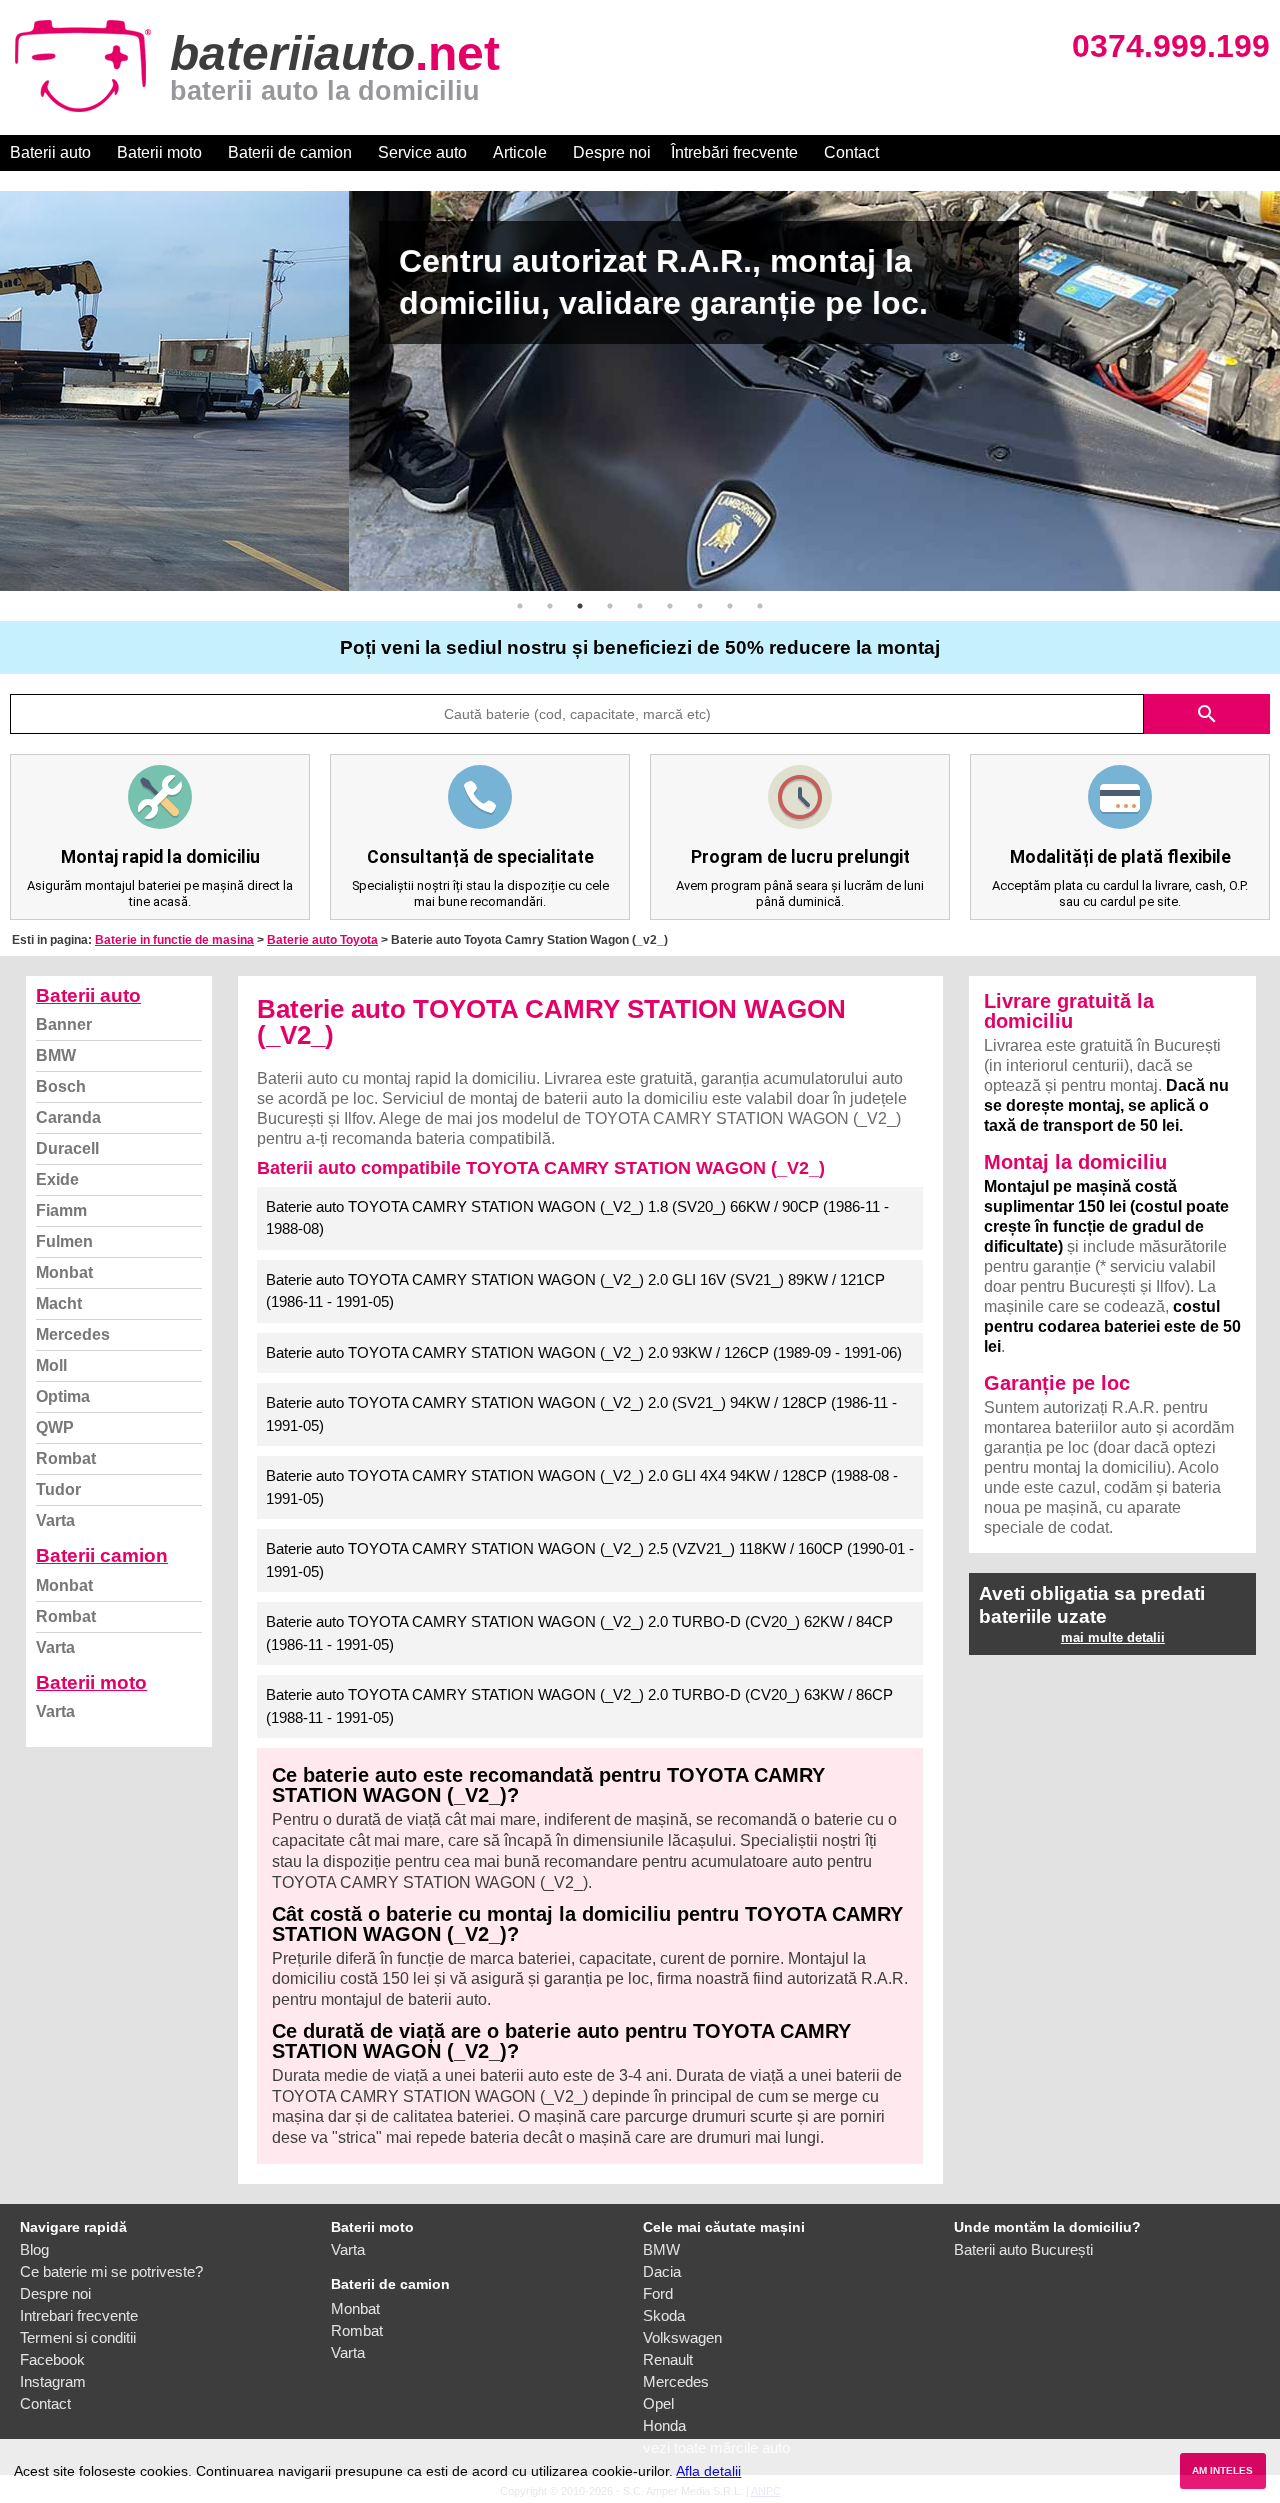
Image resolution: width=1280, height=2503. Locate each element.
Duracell (67, 1148)
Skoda (664, 2315)
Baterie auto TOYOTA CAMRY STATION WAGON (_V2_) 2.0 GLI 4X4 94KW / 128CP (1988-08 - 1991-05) (582, 1487)
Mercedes (73, 1334)
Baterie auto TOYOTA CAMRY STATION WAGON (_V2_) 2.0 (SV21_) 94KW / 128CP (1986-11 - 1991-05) (581, 1414)
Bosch (61, 1086)
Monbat (64, 1272)
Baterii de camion (290, 152)
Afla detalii (708, 2471)
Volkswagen (682, 2337)
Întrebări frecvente (734, 152)
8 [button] (730, 606)
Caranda (68, 1117)
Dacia (662, 2271)
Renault (668, 2359)
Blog (34, 2249)
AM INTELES (1222, 2470)
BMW (56, 1055)
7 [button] (700, 606)
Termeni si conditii (78, 2337)
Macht (59, 1303)
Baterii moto (159, 152)
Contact (851, 152)
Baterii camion (102, 1555)
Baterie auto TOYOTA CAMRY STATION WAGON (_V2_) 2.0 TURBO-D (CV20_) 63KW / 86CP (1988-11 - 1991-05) (579, 1706)
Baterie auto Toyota (322, 940)
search (1207, 714)
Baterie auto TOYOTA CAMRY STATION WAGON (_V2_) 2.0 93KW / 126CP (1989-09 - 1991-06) (584, 1352)
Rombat (66, 1458)
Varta (55, 1520)
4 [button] (610, 606)
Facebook (52, 2359)
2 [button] (550, 606)
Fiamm (61, 1210)
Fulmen (64, 1241)
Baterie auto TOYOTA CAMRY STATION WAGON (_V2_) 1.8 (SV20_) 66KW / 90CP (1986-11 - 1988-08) (577, 1218)
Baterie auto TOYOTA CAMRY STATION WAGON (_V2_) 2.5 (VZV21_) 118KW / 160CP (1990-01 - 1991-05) (590, 1560)
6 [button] (670, 606)
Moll (51, 1365)
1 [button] (520, 606)
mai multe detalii (1113, 1637)
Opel (658, 2403)
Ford (658, 2293)
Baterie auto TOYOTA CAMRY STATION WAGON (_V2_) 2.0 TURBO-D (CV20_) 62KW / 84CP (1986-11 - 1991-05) (579, 1633)
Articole (520, 152)
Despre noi (612, 152)
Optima (63, 1396)
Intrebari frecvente (79, 2315)
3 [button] (580, 606)
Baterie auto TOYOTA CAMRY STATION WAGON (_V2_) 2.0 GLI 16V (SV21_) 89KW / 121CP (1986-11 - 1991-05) (575, 1291)
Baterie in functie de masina (174, 940)
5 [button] (640, 606)
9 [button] (760, 606)
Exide (57, 1179)
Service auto (422, 152)
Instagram (53, 2381)
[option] (640, 391)
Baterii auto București (1023, 2249)
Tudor (58, 1489)
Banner (64, 1024)
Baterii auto (50, 152)
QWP (55, 1427)
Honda (664, 2425)
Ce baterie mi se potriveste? (111, 2271)
